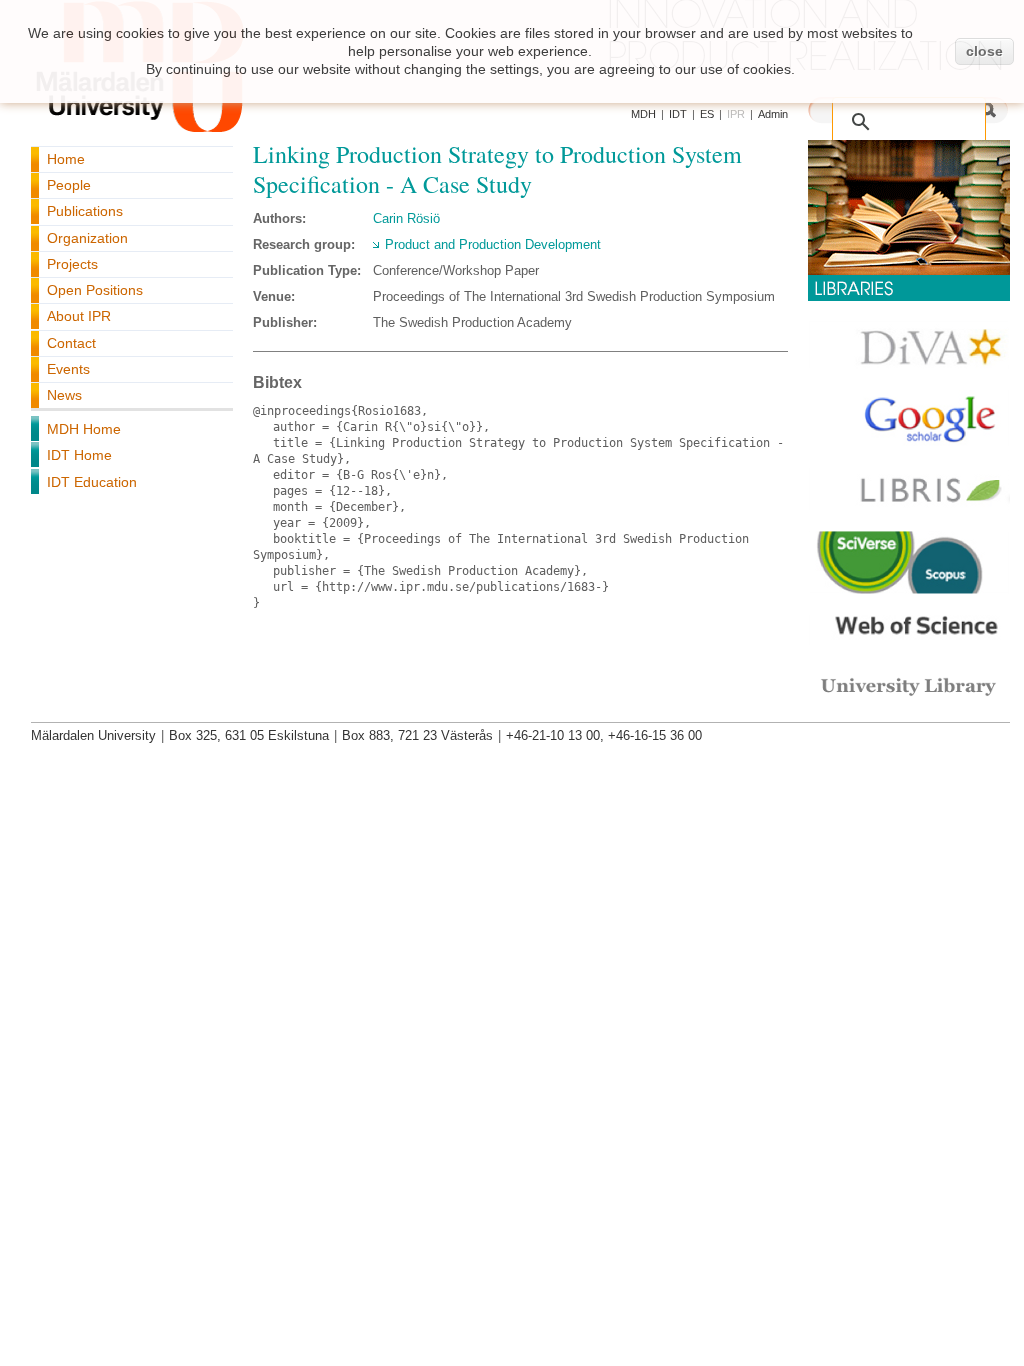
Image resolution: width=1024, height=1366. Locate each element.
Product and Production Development (493, 244)
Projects (72, 264)
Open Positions (95, 290)
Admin (773, 114)
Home (66, 159)
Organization (87, 238)
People (69, 185)
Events (68, 369)
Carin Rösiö (406, 218)
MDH (643, 114)
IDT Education (92, 482)
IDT (678, 114)
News (64, 395)
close (984, 51)
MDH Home (84, 429)
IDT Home (79, 455)
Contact (71, 343)
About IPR (79, 316)
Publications (85, 211)
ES (707, 114)
